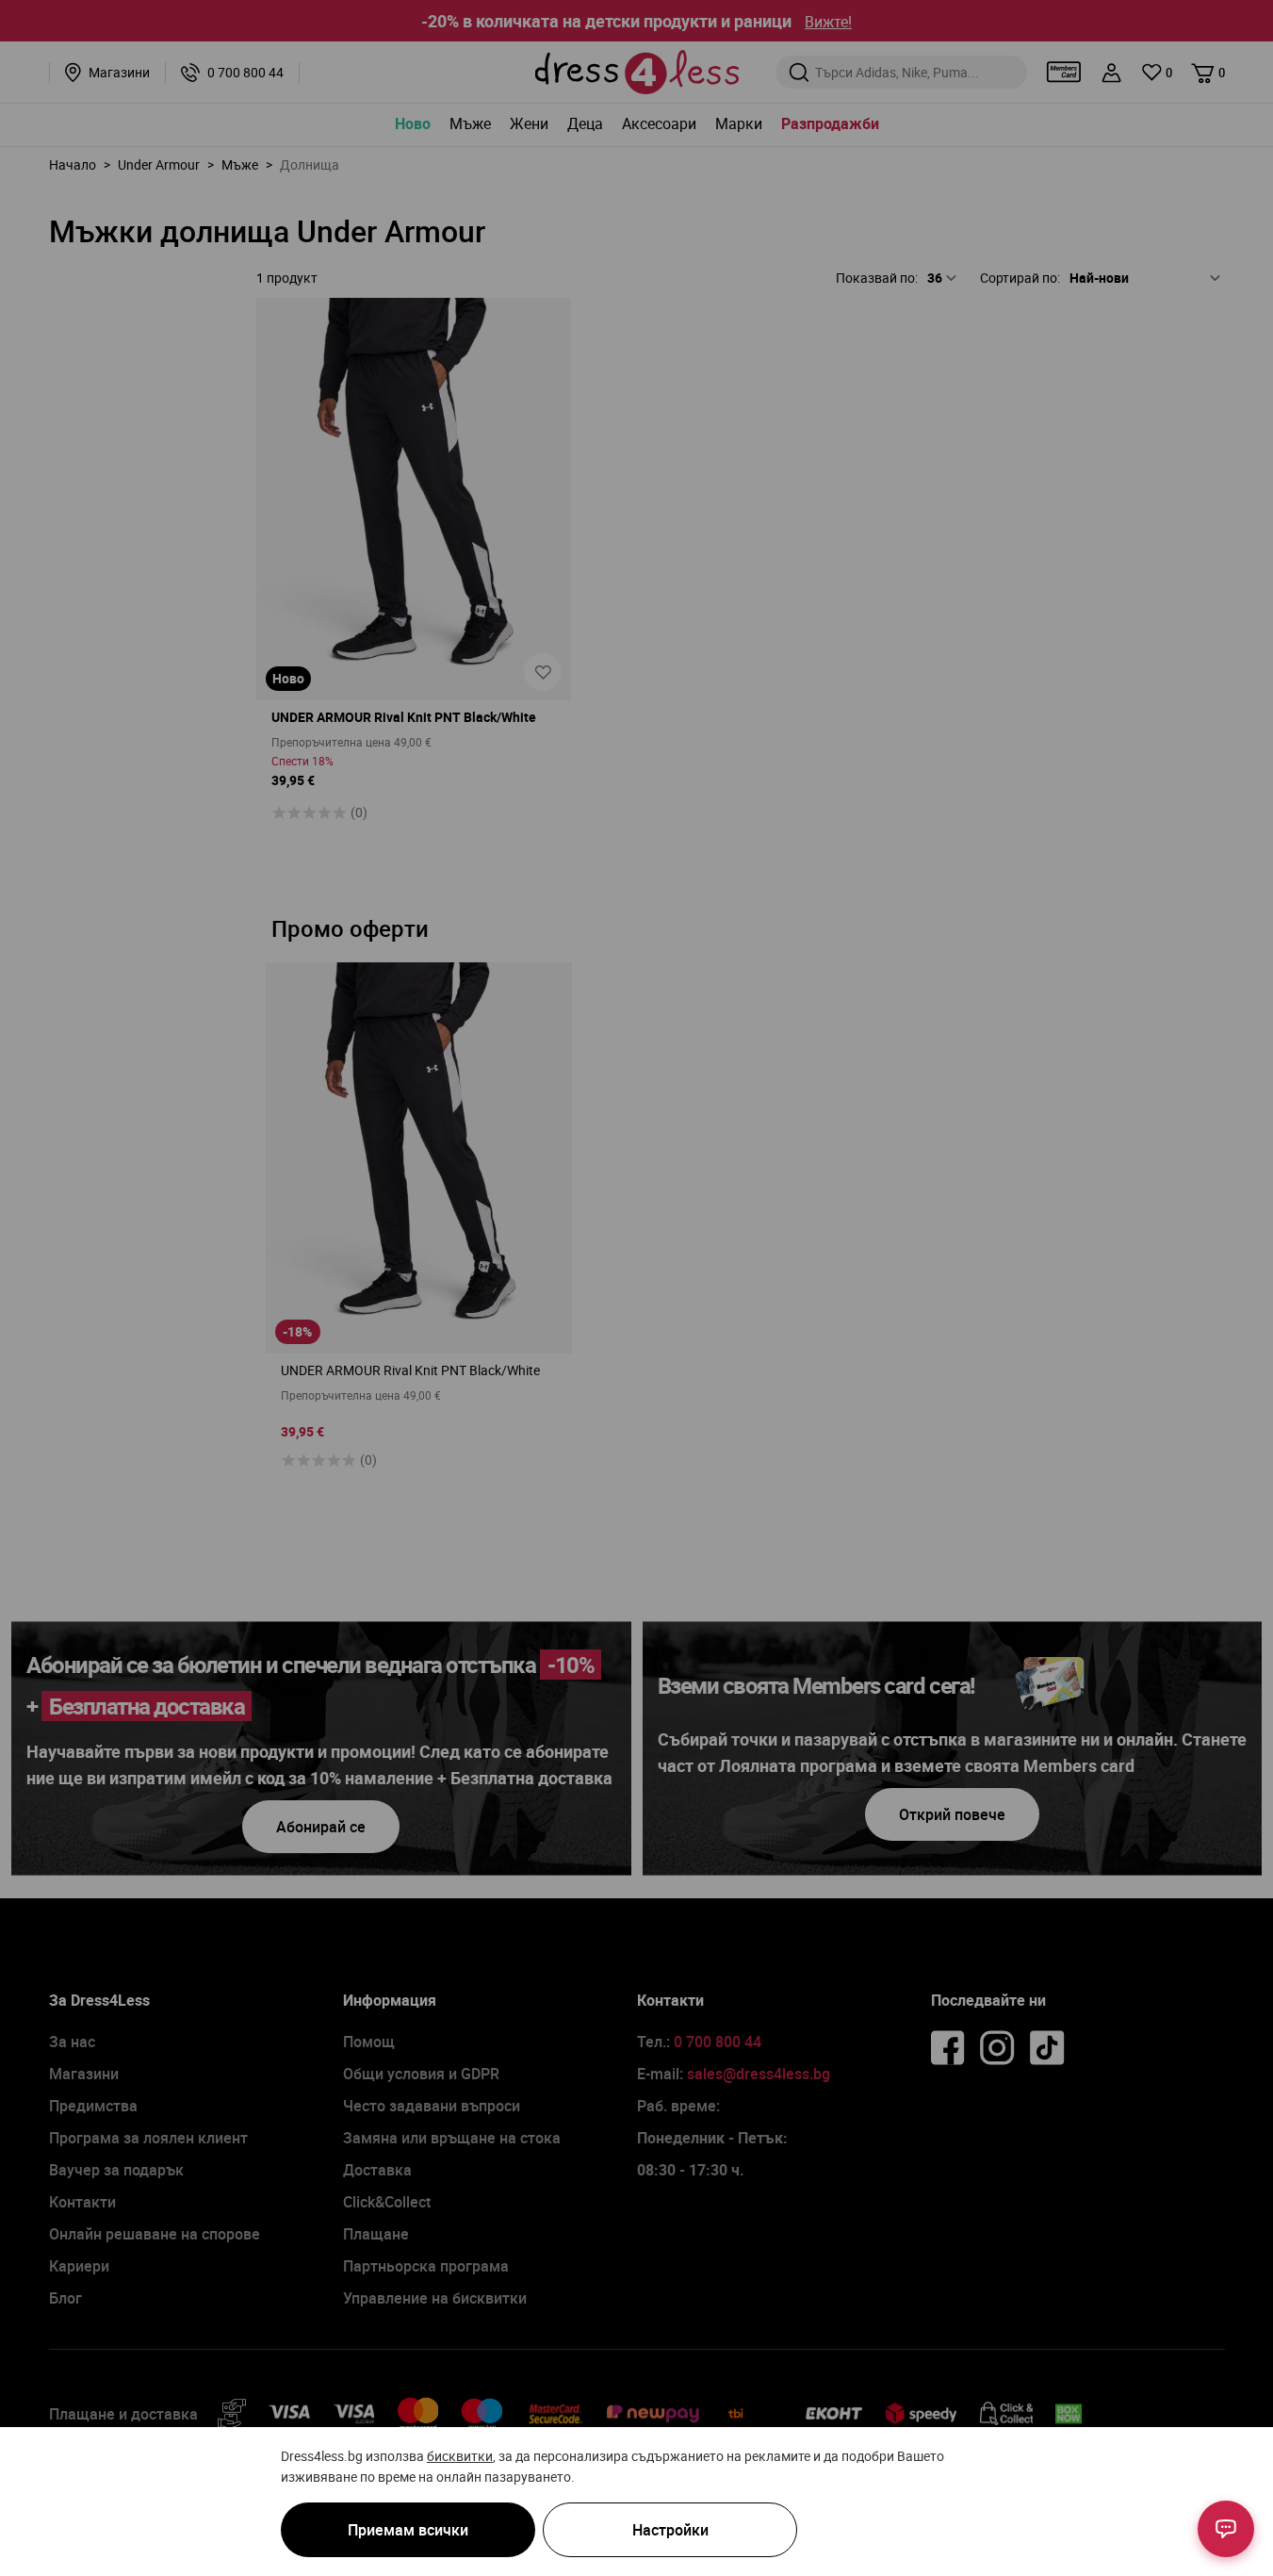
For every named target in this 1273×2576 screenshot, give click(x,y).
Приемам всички (408, 2530)
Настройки (670, 2530)
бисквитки (460, 2456)
